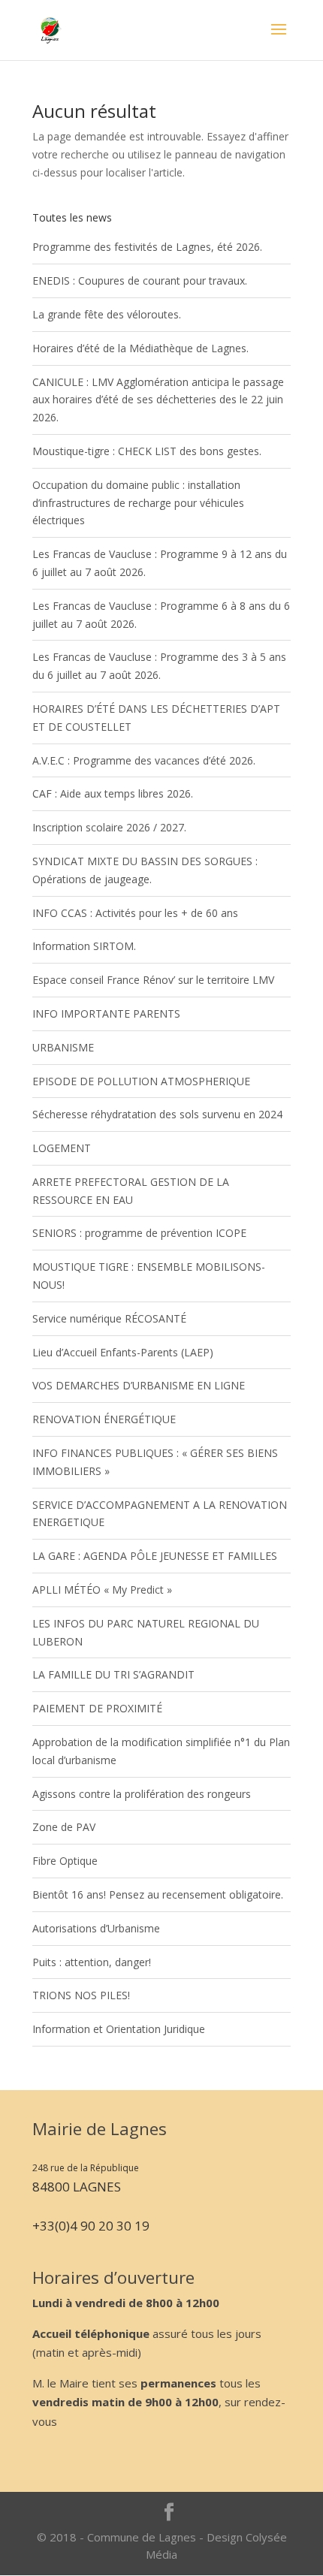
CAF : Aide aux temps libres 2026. (113, 793)
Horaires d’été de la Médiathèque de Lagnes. (140, 348)
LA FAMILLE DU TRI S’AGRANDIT (113, 1674)
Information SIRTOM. (84, 946)
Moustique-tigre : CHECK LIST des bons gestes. (147, 451)
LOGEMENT (62, 1148)
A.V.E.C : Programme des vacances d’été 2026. (144, 760)
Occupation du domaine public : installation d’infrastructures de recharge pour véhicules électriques (138, 503)
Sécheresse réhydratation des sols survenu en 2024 (157, 1114)
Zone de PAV (64, 1827)
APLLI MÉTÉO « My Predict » (102, 1590)
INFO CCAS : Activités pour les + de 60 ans (135, 913)
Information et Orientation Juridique (119, 2029)
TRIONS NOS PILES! (81, 1995)
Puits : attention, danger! (92, 1962)
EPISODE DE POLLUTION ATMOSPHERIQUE (141, 1081)
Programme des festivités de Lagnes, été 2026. (147, 247)
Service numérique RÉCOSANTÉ (109, 1318)
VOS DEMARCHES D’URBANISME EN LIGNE (139, 1385)
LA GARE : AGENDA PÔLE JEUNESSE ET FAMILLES (155, 1556)
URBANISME (63, 1047)
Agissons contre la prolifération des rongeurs (142, 1794)
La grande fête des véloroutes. (107, 314)
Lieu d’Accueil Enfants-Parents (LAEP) (123, 1352)
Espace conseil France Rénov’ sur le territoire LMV (153, 980)
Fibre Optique (65, 1861)
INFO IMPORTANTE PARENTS (106, 1014)
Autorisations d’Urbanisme (96, 1928)
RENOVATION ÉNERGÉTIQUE (104, 1419)
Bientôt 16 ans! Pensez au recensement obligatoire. (158, 1894)
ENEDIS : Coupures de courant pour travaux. (140, 281)
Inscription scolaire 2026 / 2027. (109, 827)
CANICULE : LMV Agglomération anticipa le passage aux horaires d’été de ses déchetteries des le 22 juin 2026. (158, 400)
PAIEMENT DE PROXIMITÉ (97, 1708)
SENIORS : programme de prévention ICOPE (139, 1233)
